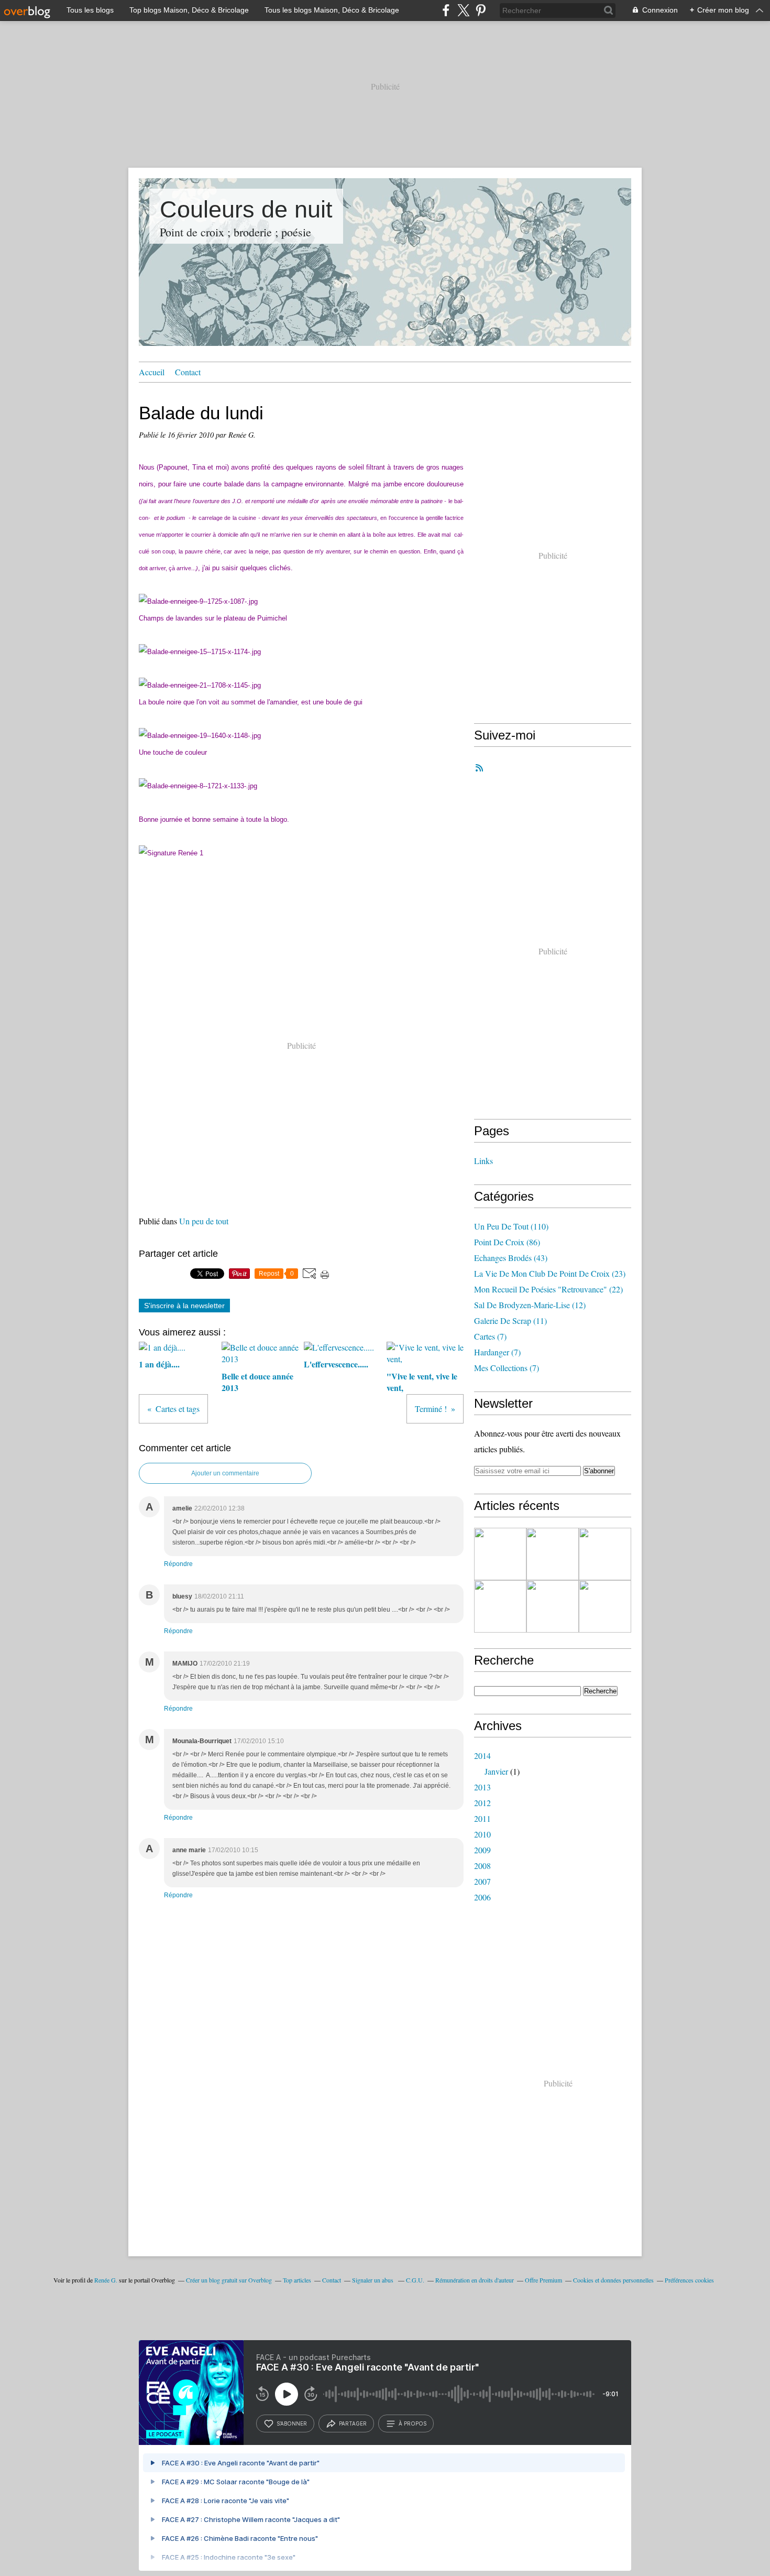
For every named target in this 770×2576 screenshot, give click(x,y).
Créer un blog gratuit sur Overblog (229, 2280)
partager (353, 2423)
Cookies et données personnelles (613, 2280)
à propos (412, 2423)
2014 (482, 1756)
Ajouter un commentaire (225, 1473)
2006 (482, 1897)
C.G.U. (415, 2280)
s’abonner (292, 2423)
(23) (550, 1273)
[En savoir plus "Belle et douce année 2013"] (605, 1554)
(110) (511, 1226)
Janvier (496, 1771)
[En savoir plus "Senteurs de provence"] (500, 1606)
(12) (530, 1305)
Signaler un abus (373, 2280)
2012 (482, 1803)
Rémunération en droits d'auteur (475, 2280)
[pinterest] (481, 10)
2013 (482, 1787)
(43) (511, 1258)
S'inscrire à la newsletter (184, 1306)
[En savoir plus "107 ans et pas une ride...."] (605, 1606)
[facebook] (446, 10)
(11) (510, 1320)
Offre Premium (543, 2280)
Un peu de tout (204, 1221)
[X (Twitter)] (463, 10)
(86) (507, 1242)
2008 (482, 1866)
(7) (490, 1336)
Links (483, 1161)
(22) (548, 1289)
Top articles (297, 2280)
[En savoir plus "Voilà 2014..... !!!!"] (500, 1554)
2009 (482, 1850)
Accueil (152, 372)
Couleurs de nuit (246, 209)
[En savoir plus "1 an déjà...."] (553, 1554)
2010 (482, 1834)
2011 (482, 1818)
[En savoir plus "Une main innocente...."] (553, 1606)
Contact (188, 372)
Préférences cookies (689, 2280)
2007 (482, 1881)
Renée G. (106, 2280)
